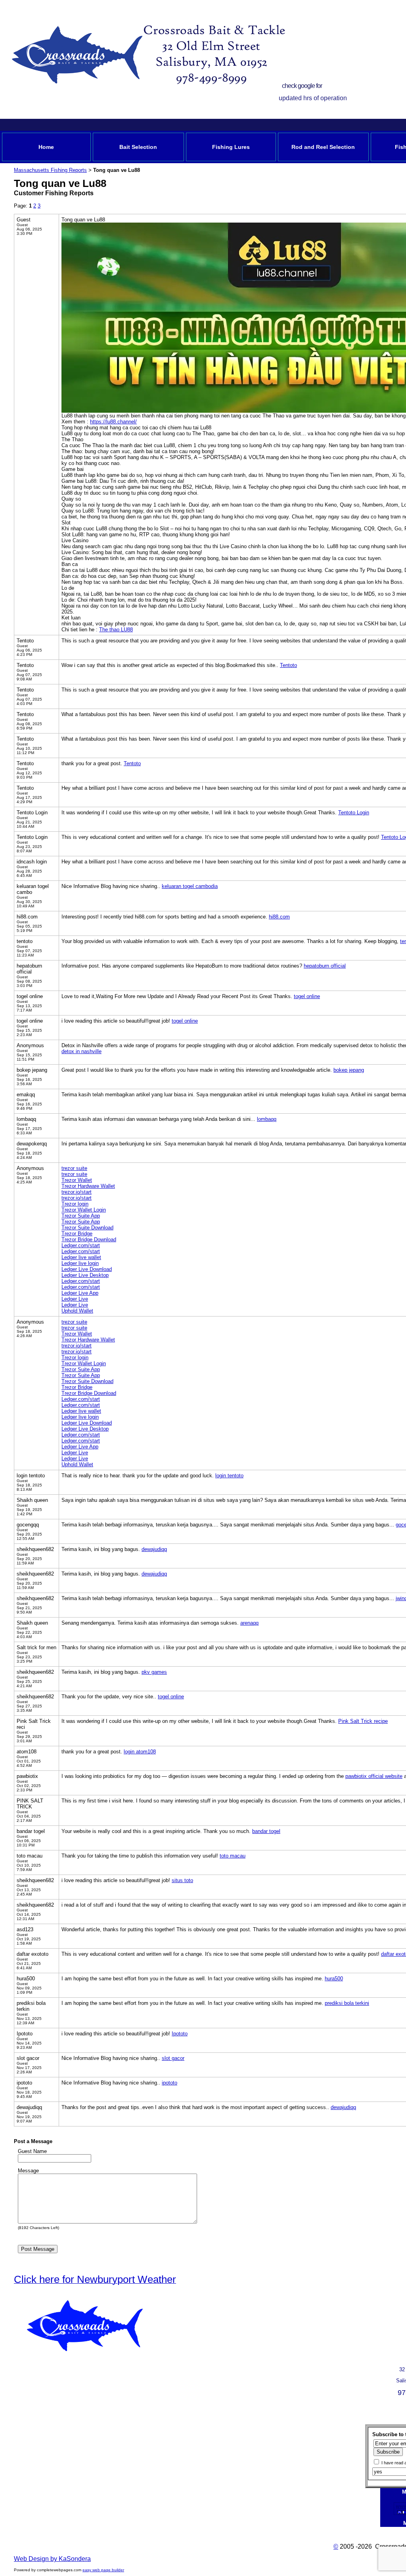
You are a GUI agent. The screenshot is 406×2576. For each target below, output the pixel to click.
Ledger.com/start (81, 1245)
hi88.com (279, 917)
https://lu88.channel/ (113, 422)
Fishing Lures (231, 147)
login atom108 (140, 1752)
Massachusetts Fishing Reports (50, 170)
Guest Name (32, 2151)
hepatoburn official (325, 966)
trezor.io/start (77, 1192)
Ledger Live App (80, 1293)
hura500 (334, 1979)
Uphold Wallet (77, 1311)
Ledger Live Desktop (85, 1275)
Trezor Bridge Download (89, 1239)
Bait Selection (138, 147)
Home (46, 147)
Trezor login (75, 1204)
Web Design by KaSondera (52, 2559)
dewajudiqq (154, 1549)
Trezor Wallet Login (84, 1210)
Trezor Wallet (77, 1180)
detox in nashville (81, 1051)
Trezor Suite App (81, 1216)
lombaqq (267, 1119)
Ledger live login (80, 1263)
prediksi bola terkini (347, 2003)
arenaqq (249, 1623)
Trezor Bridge (77, 1234)
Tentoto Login (354, 813)
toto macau (233, 1856)
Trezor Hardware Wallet (88, 1186)
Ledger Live (75, 1299)
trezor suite (74, 1168)
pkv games (154, 1672)
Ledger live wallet (81, 1257)
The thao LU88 (116, 630)
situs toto (182, 1880)
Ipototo (180, 2034)
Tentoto (288, 665)
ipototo (169, 2083)
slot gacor (173, 2058)
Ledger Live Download (87, 1269)
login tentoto (229, 1476)
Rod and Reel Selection (323, 147)
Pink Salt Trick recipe (363, 1721)
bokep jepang (349, 1070)
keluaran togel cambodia (190, 886)
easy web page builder (103, 2570)
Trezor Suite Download (87, 1228)
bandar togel (266, 1831)
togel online (307, 996)
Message (28, 2171)
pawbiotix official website (374, 1776)
